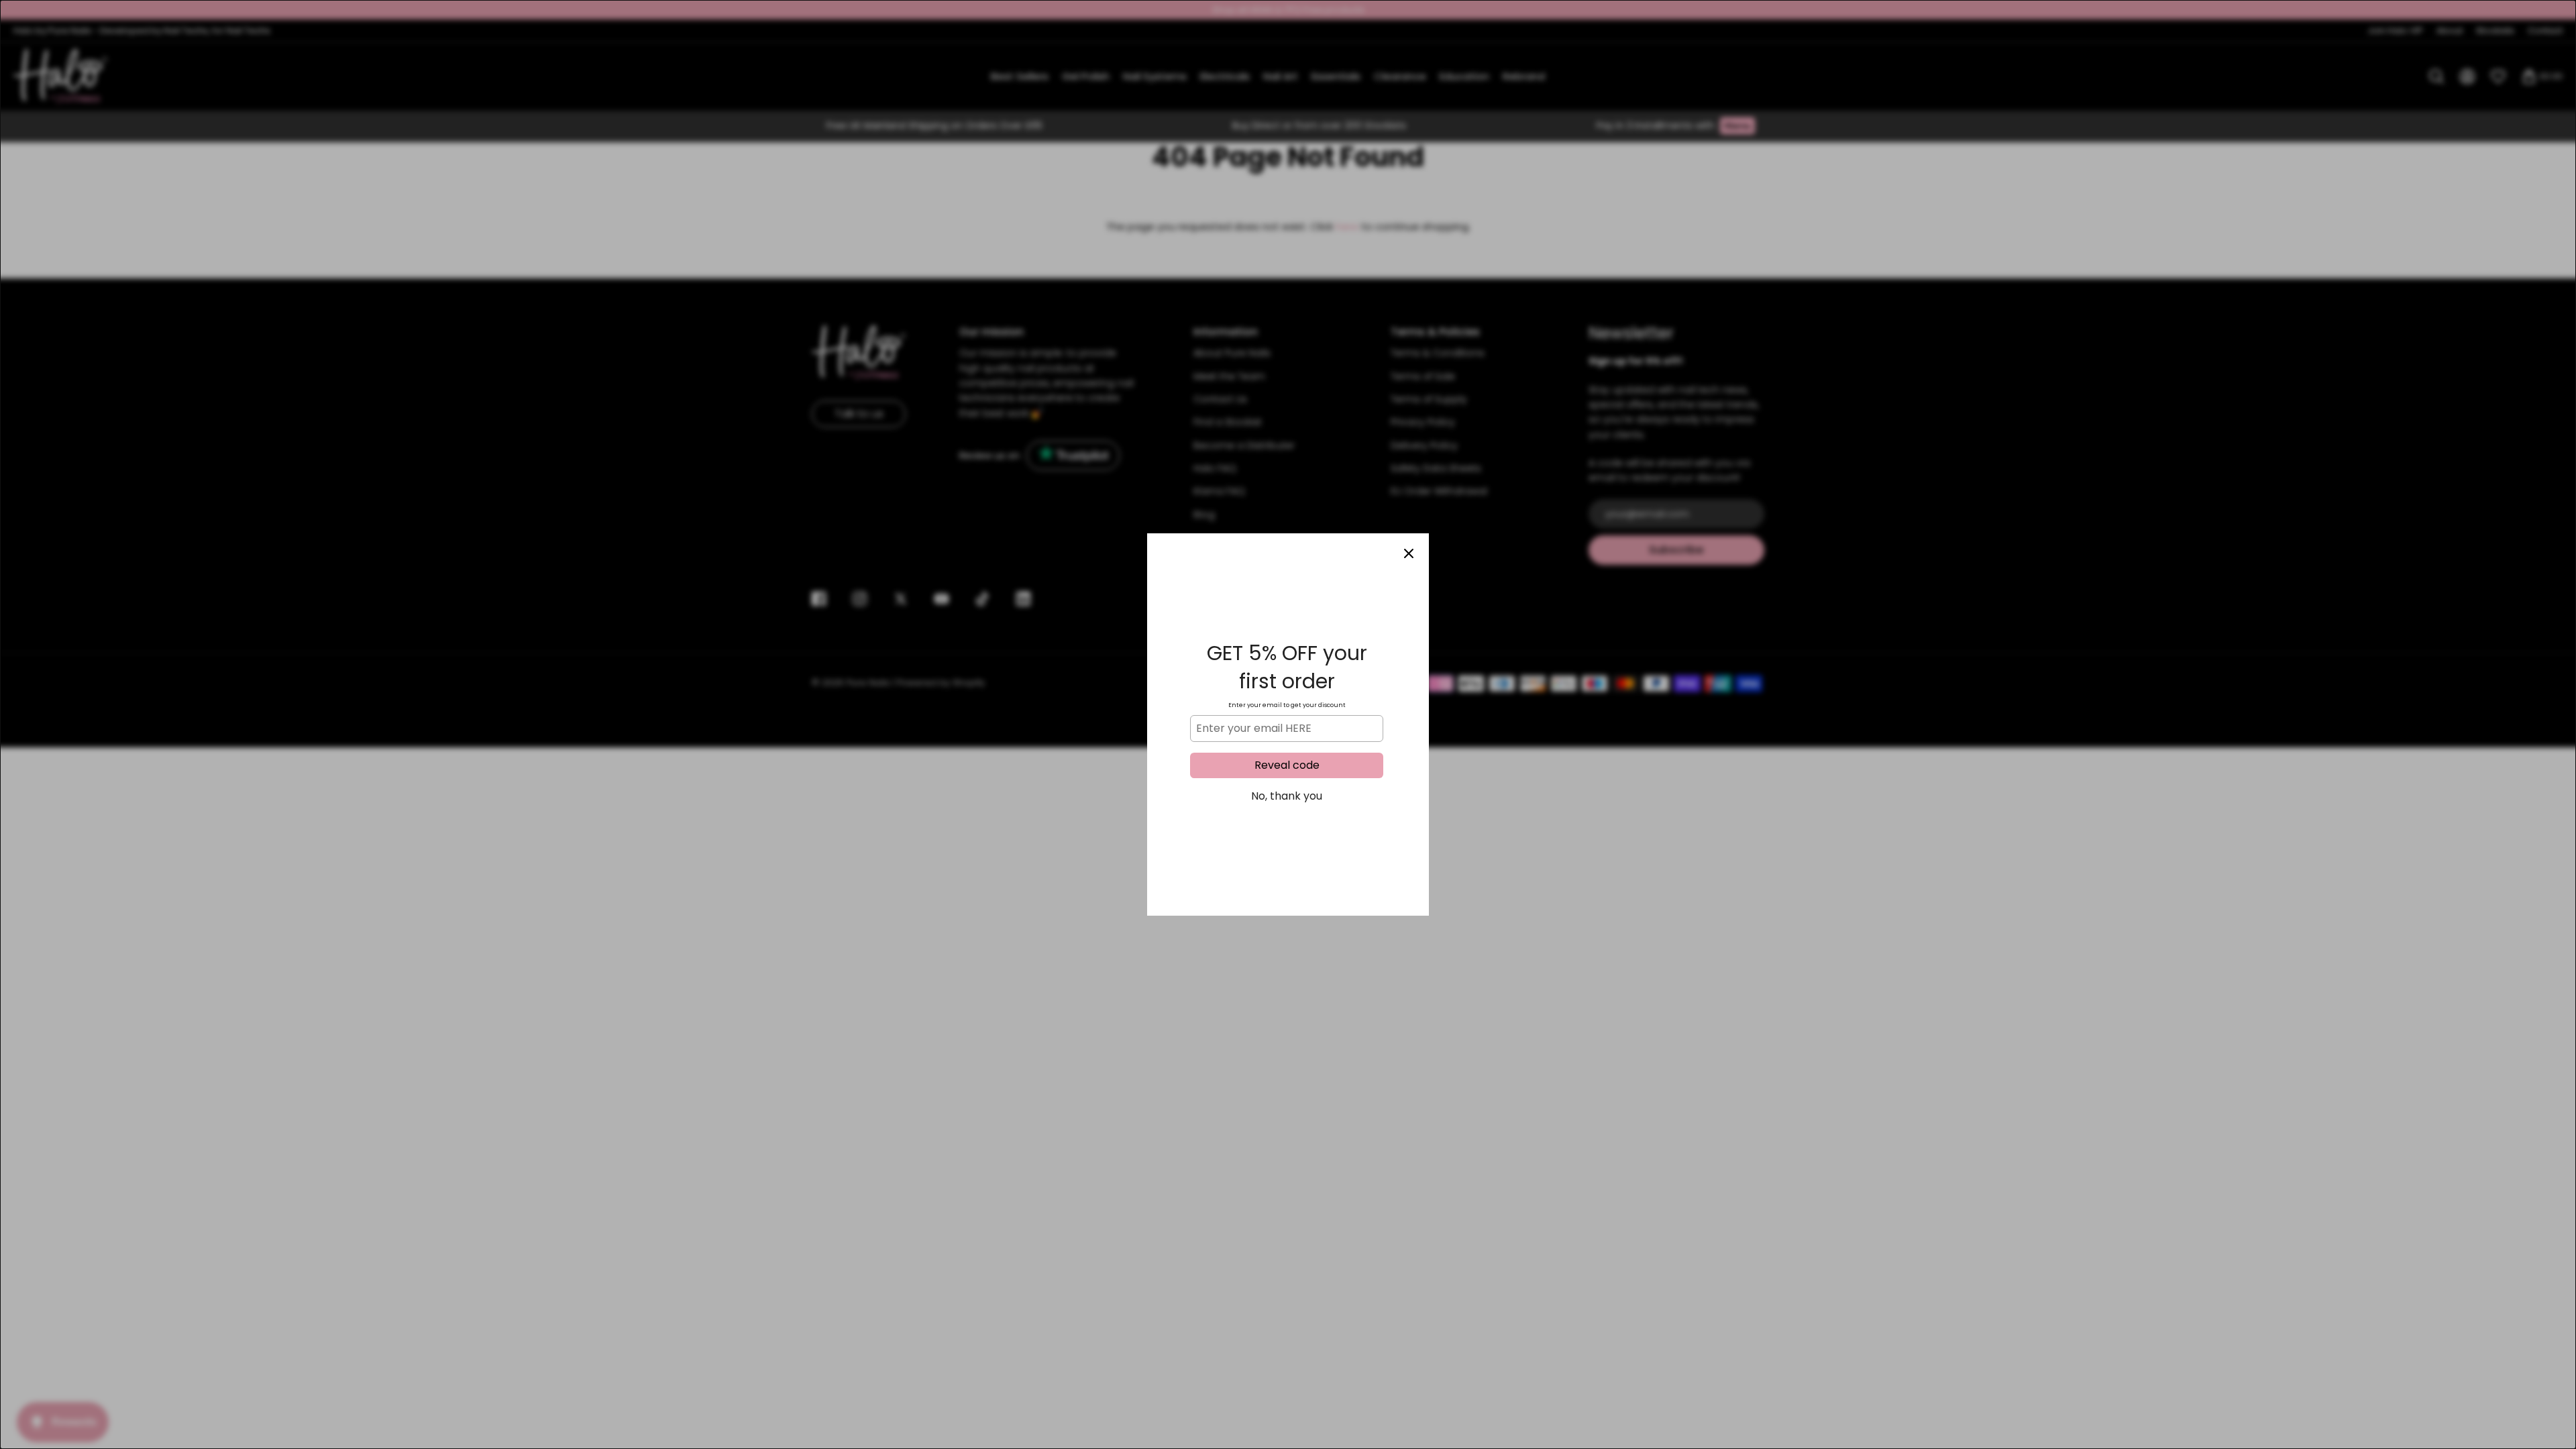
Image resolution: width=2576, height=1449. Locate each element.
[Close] (1409, 553)
